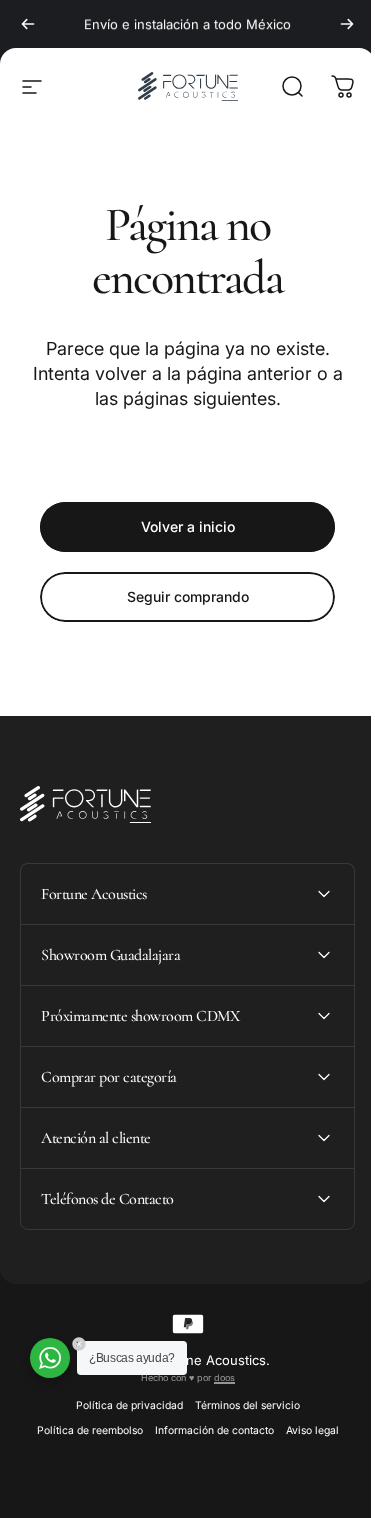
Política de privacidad (121, 1405)
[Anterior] (28, 24)
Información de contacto (206, 1430)
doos (216, 1377)
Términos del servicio (239, 1405)
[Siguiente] (347, 24)
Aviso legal (304, 1430)
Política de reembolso (82, 1430)
